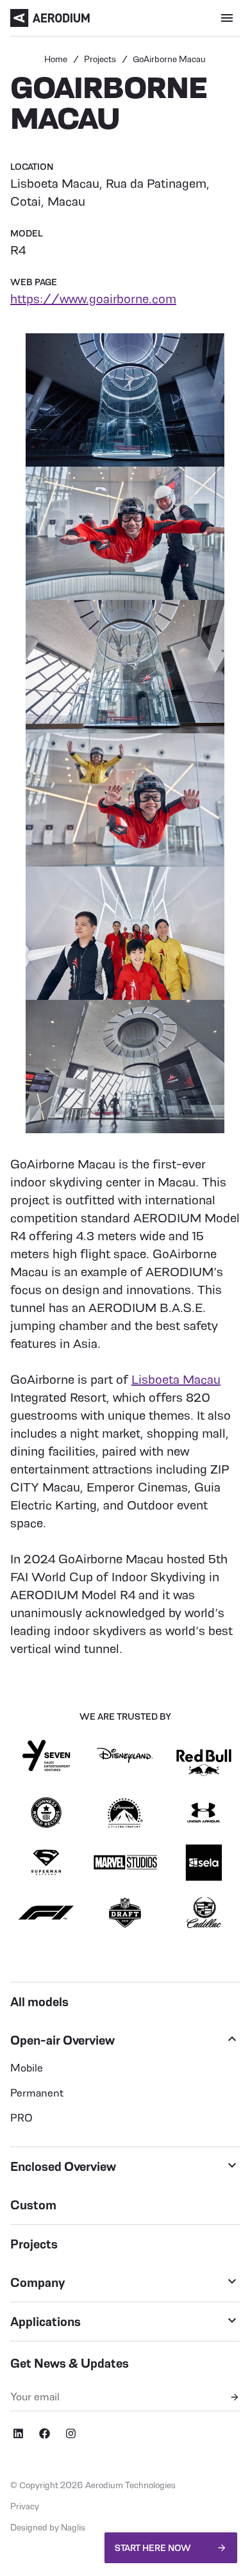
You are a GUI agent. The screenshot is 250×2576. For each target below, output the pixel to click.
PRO (21, 2118)
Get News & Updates (70, 2363)
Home (56, 59)
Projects (100, 59)
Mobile (27, 2068)
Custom (33, 2205)
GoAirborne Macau (169, 59)
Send (235, 2397)
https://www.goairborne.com (93, 299)
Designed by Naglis (48, 2527)
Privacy (25, 2506)
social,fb (44, 2434)
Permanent (37, 2093)
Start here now (153, 2548)
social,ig (71, 2434)
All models (39, 2002)
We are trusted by (125, 1716)
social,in (18, 2434)
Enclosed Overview (63, 2166)
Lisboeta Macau (176, 1379)
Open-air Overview (63, 2040)
